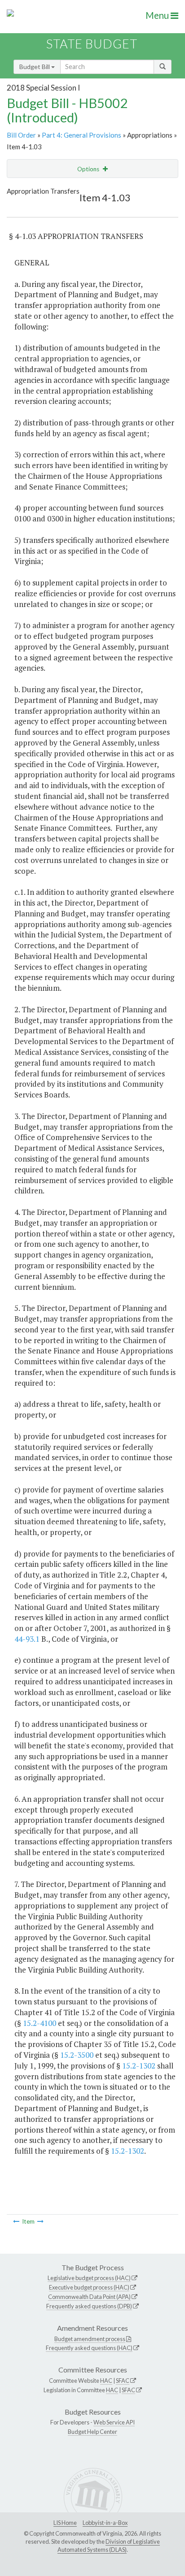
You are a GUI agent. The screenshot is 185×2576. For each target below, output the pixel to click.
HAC (106, 2381)
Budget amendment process (90, 2339)
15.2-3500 (77, 2055)
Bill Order (21, 135)
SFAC (123, 2381)
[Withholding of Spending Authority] (16, 2221)
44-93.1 (27, 1639)
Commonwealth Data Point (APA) (89, 2297)
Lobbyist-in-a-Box (105, 2523)
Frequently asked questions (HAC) (89, 2348)
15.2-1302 (139, 2066)
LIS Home (65, 2523)
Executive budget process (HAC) (89, 2287)
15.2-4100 (40, 2023)
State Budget (92, 44)
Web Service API (114, 2422)
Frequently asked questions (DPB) (89, 2306)
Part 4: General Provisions (81, 135)
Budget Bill (35, 67)
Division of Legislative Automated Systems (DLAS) (109, 2546)
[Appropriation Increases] (40, 2221)
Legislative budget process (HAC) (89, 2278)
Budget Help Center (92, 2432)
